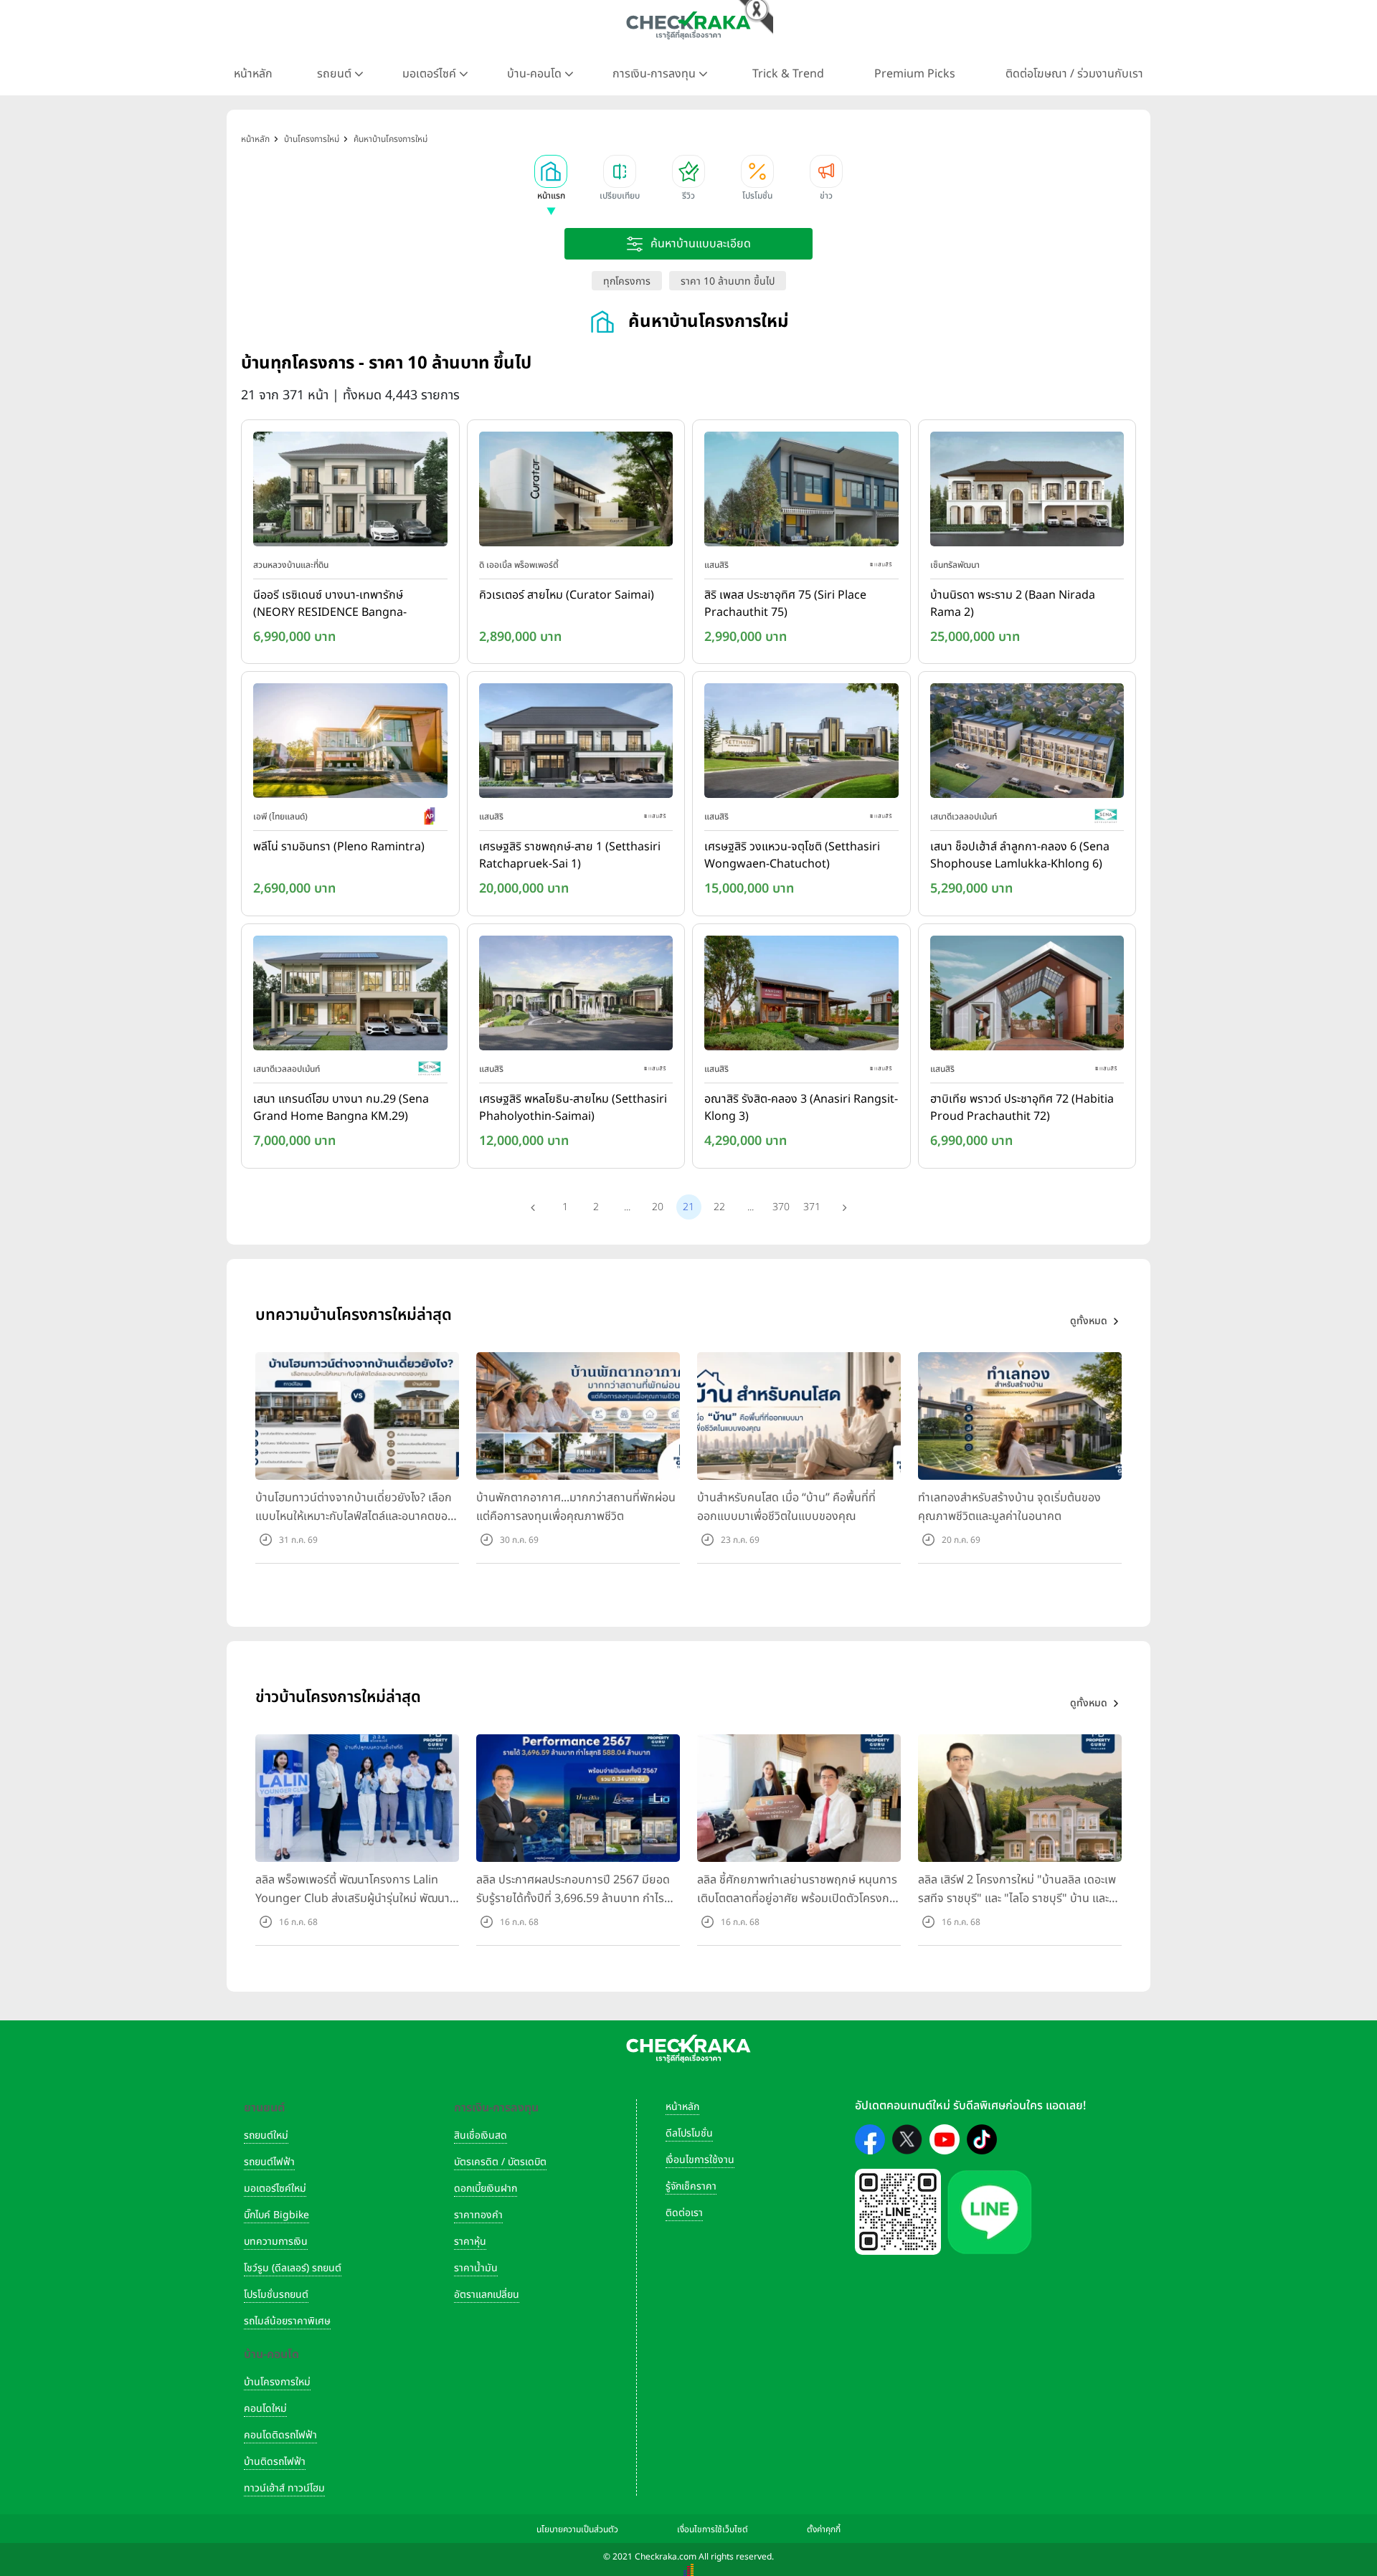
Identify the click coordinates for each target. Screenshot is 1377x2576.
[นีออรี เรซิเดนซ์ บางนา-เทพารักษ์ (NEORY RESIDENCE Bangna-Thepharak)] (350, 492)
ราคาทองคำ (478, 2215)
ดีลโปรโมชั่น (689, 2133)
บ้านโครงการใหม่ (277, 2382)
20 (658, 1207)
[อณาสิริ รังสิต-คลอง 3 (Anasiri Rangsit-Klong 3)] (801, 996)
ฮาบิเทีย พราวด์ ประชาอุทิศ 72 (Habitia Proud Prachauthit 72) (1022, 1108)
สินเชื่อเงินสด (481, 2135)
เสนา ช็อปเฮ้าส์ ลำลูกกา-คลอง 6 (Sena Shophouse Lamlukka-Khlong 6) (1020, 855)
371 (812, 1207)
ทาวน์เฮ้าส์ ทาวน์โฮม (284, 2488)
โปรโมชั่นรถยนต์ (276, 2295)
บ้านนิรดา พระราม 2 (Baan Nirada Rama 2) (1013, 604)
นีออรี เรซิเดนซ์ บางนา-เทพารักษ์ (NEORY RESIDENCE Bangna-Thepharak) (330, 604)
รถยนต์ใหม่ (266, 2135)
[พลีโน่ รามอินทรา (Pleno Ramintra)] (350, 744)
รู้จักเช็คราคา (691, 2186)
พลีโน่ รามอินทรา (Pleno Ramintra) (339, 847)
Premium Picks (915, 74)
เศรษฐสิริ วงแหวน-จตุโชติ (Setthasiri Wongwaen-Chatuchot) (792, 855)
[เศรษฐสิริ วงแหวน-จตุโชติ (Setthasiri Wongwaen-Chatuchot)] (801, 744)
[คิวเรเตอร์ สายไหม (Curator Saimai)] (576, 492)
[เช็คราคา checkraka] (688, 25)
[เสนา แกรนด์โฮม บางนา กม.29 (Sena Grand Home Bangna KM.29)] (350, 996)
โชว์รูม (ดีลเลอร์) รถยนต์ (293, 2268)
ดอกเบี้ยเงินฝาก (486, 2188)
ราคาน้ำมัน (476, 2268)
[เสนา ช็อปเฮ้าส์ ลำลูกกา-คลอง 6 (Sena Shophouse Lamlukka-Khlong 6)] (1027, 744)
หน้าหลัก (253, 74)
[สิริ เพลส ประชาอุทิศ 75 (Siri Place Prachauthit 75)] (801, 492)
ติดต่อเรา (684, 2213)
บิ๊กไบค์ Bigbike (276, 2215)
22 (719, 1207)
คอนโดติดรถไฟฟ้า (280, 2435)
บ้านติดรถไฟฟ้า (275, 2462)
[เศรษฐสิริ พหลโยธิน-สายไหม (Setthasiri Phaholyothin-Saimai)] (576, 996)
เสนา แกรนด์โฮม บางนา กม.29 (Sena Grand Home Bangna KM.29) (341, 1108)
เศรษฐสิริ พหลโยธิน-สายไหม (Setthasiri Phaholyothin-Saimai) (573, 1108)
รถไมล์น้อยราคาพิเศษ (287, 2321)
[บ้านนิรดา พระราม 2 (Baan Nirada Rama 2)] (1027, 492)
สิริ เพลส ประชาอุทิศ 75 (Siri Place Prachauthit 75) (785, 604)
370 (781, 1207)
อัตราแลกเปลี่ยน (487, 2295)
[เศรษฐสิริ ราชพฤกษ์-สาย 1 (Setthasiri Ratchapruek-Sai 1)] (576, 744)
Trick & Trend (788, 74)
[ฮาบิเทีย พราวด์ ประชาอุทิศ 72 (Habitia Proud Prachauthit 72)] (1027, 996)
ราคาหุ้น (470, 2242)
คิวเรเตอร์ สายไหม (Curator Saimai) (567, 595)
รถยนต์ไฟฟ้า (269, 2162)
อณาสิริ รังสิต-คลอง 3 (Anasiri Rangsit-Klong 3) (801, 1108)
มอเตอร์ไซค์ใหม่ (275, 2188)
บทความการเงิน (276, 2242)
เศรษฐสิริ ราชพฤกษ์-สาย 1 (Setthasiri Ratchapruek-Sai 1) (570, 855)
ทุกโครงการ (627, 281)
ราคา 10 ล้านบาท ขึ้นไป (728, 281)
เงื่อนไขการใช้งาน (700, 2160)
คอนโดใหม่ (265, 2409)
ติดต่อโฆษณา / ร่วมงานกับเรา (1074, 74)
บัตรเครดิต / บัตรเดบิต (500, 2162)
